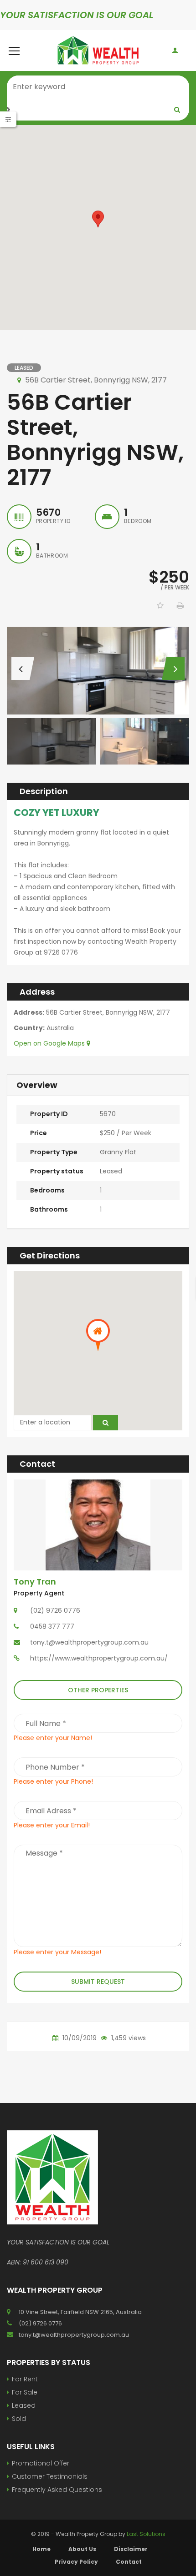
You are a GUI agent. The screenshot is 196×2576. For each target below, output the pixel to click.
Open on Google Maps (50, 1043)
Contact (129, 2562)
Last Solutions (146, 2534)
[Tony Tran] (98, 1524)
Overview (37, 1085)
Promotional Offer (41, 2463)
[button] (98, 219)
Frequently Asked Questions (57, 2490)
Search (177, 110)
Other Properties (98, 1690)
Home (41, 2549)
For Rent (25, 2379)
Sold (19, 2419)
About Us (82, 2549)
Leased (24, 2405)
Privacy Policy (76, 2562)
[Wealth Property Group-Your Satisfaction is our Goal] (98, 50)
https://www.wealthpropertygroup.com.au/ (99, 1658)
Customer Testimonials (50, 2476)
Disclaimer (131, 2549)
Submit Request (98, 1982)
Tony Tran (35, 1582)
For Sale (25, 2392)
